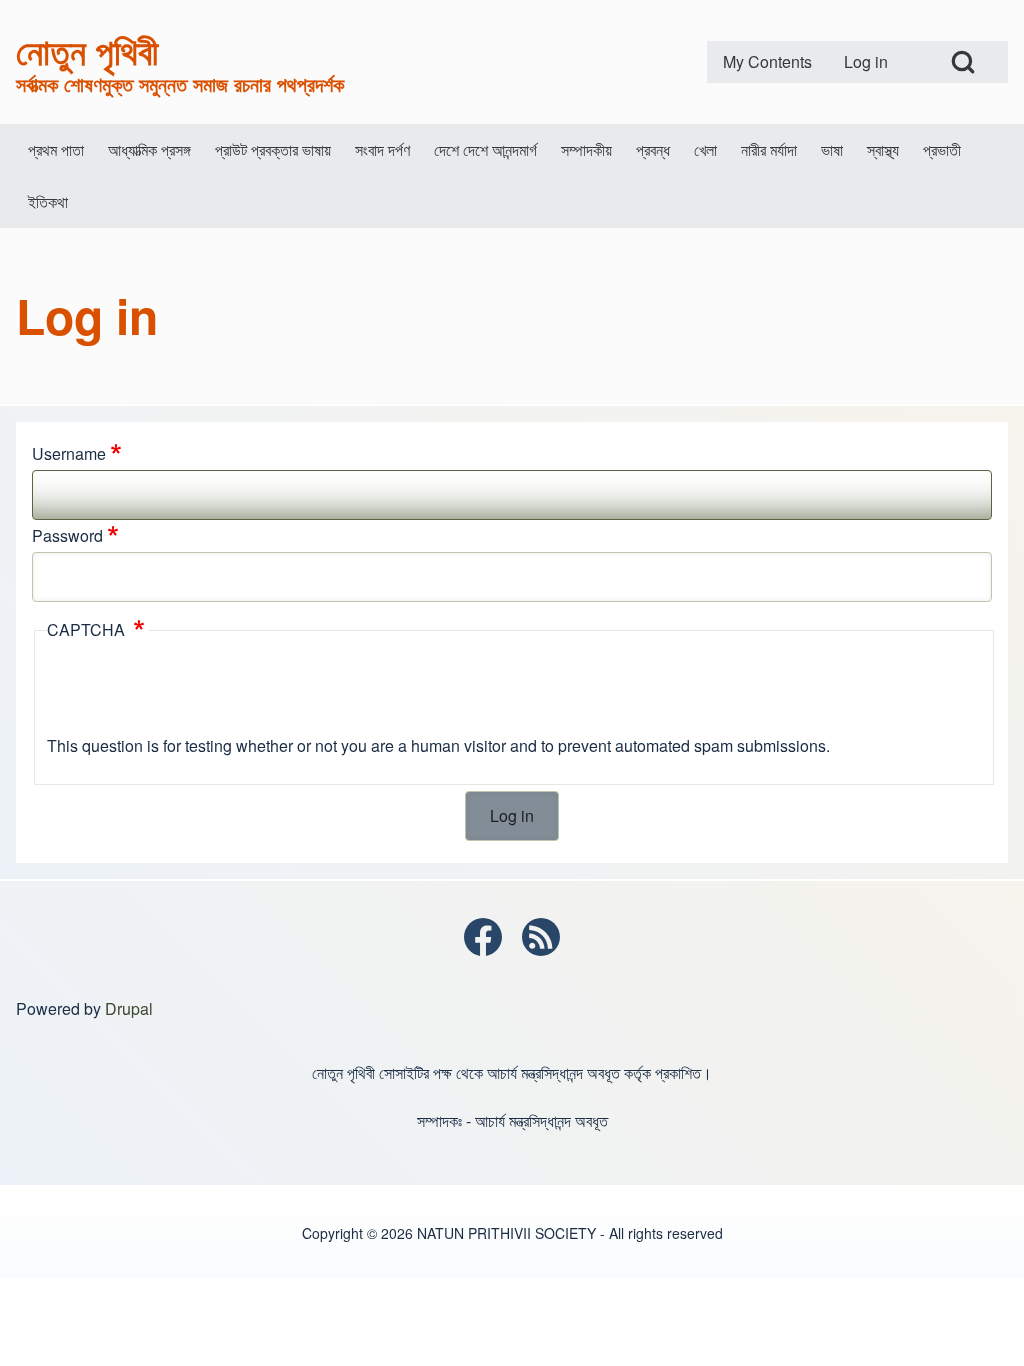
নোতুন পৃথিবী (87, 50)
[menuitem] (767, 62)
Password (67, 535)
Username (69, 453)
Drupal (129, 1008)
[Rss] (541, 937)
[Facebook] (483, 937)
